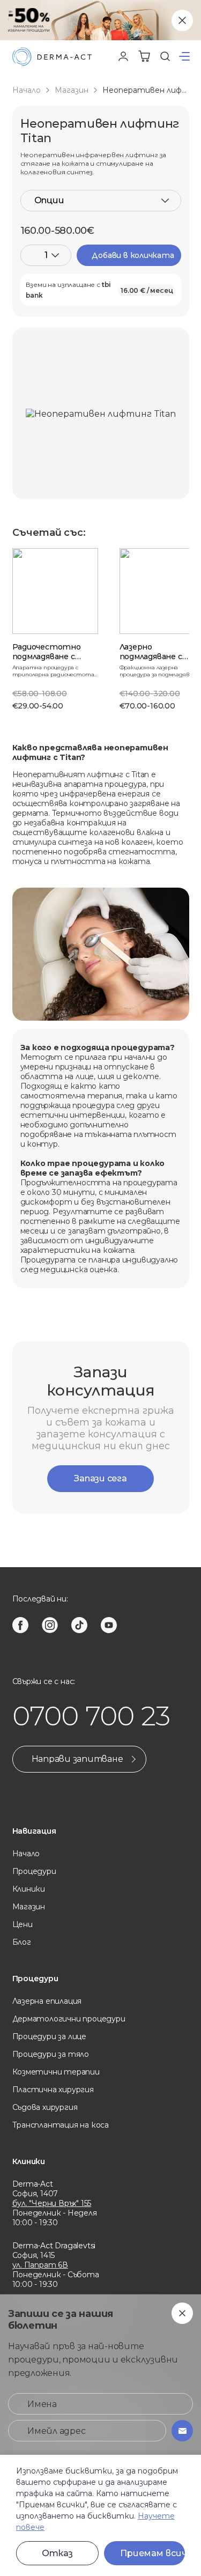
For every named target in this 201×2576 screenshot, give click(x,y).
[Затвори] (182, 20)
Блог (22, 1942)
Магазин (72, 90)
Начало (27, 90)
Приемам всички (153, 2553)
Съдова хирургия (45, 2107)
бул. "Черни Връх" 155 (52, 2203)
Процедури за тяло (51, 2054)
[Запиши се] (182, 2431)
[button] (184, 56)
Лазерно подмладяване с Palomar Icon (151, 656)
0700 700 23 (91, 1716)
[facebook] (20, 1625)
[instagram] (50, 1625)
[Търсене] (165, 56)
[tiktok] (79, 1625)
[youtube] (109, 1625)
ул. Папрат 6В (40, 2265)
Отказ (57, 2553)
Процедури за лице (49, 2036)
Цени (23, 1924)
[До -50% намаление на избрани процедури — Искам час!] (100, 20)
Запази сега (100, 1478)
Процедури (34, 1871)
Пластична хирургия (53, 2090)
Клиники (29, 1889)
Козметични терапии (56, 2072)
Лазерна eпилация (47, 2001)
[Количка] (144, 56)
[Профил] (123, 56)
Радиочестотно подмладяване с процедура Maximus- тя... (54, 661)
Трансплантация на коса (61, 2125)
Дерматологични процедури (69, 2019)
